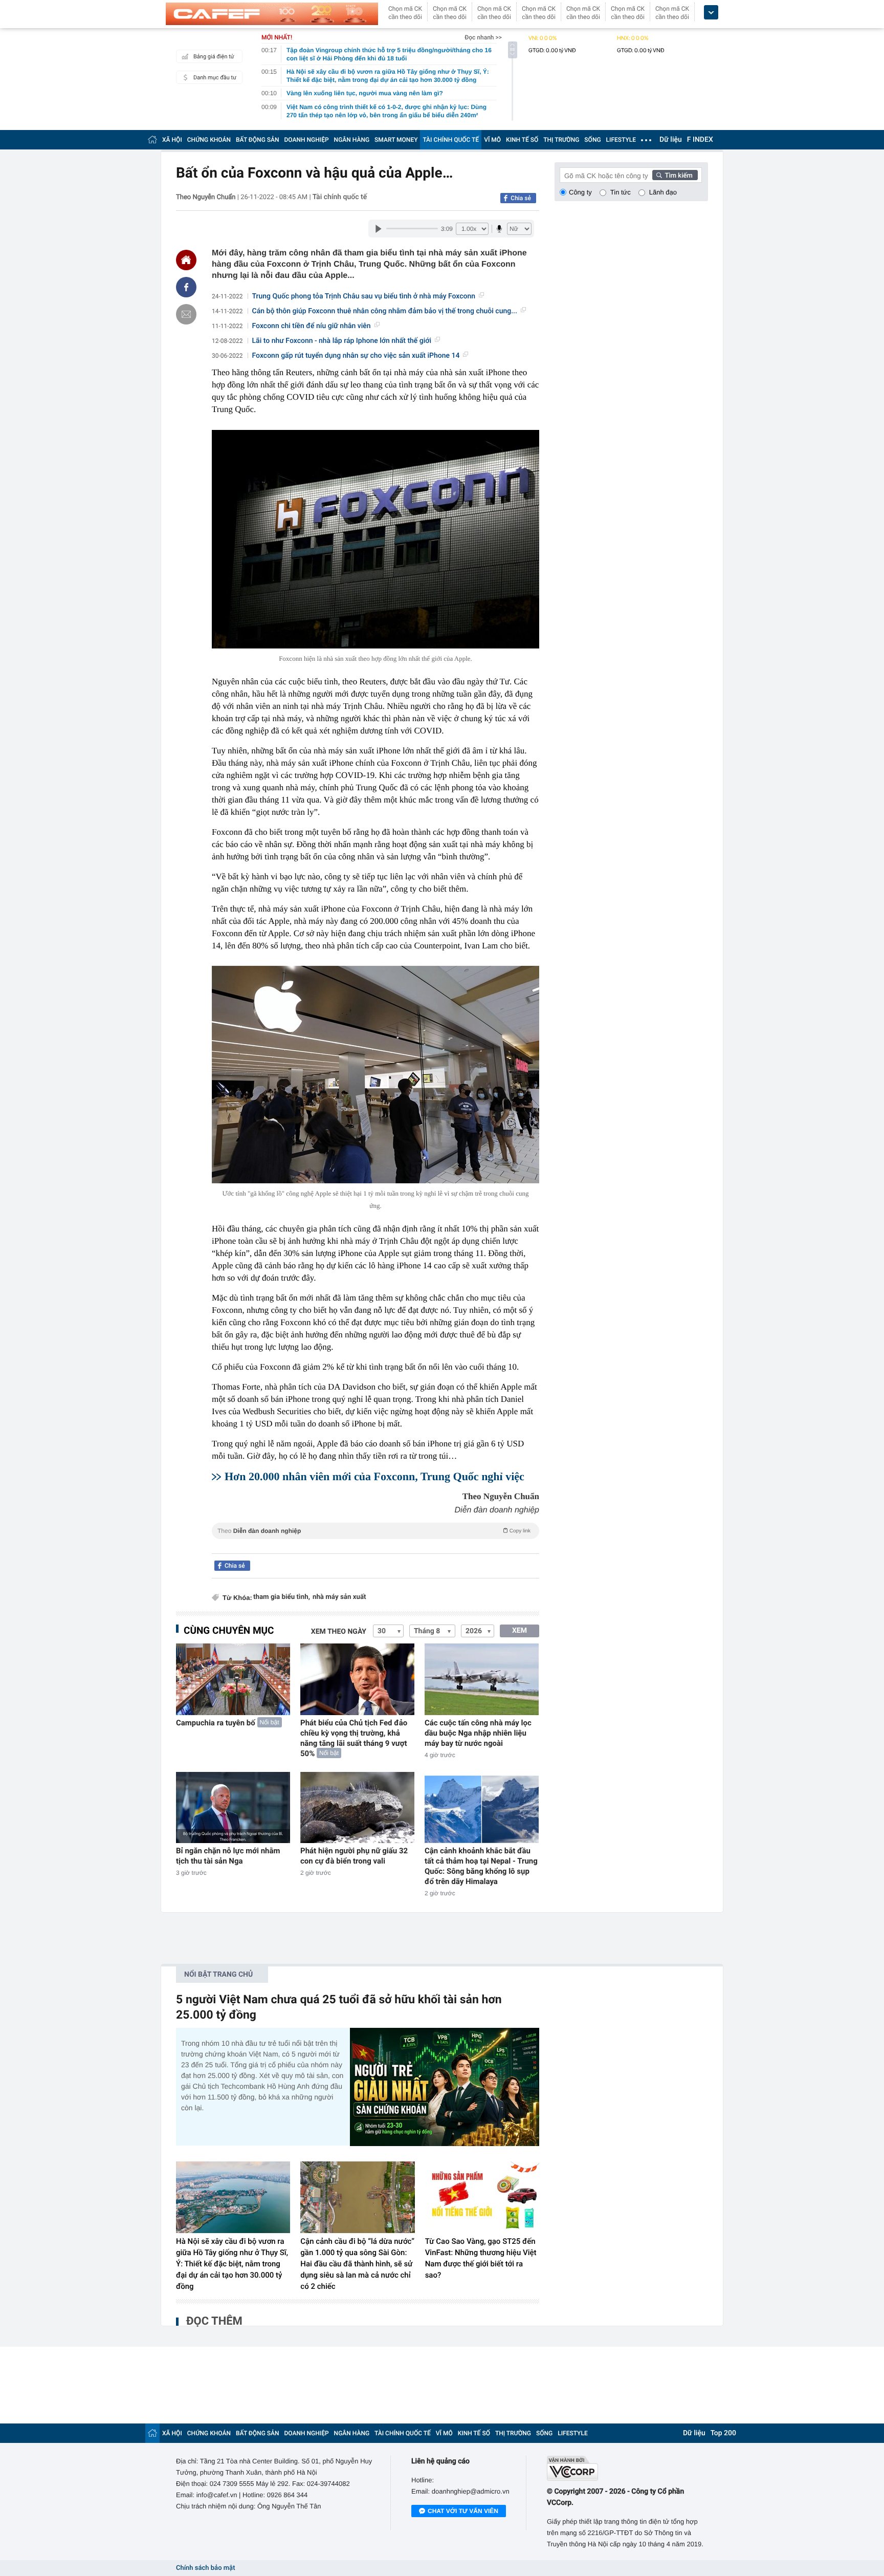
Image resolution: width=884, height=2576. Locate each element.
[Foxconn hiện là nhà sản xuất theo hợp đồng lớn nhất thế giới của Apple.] (375, 539)
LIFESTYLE (621, 140)
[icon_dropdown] (711, 13)
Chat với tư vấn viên (463, 2511)
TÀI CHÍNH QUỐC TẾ (451, 140)
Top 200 (723, 2433)
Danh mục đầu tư (215, 78)
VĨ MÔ (492, 140)
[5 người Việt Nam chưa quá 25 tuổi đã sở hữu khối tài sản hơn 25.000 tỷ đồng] (445, 2087)
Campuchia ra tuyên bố (216, 1723)
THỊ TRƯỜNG (561, 140)
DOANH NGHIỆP (307, 140)
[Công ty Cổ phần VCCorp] (627, 2468)
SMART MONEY (396, 140)
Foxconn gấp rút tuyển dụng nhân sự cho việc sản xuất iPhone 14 (356, 356)
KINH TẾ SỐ (522, 140)
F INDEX (700, 140)
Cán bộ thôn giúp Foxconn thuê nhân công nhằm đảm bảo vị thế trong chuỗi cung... (385, 311)
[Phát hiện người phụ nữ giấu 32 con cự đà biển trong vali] (357, 1807)
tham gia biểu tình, (282, 1597)
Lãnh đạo (663, 192)
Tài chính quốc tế (340, 197)
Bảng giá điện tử (214, 57)
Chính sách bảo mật (205, 2568)
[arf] (375, 1542)
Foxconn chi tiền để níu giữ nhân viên (312, 326)
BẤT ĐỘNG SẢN (258, 140)
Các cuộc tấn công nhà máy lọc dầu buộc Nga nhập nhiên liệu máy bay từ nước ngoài (478, 1733)
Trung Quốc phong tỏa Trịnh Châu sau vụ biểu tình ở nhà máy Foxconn (364, 296)
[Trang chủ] (152, 139)
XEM (520, 1631)
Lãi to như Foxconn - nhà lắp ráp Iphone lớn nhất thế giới (342, 341)
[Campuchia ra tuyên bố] (233, 1679)
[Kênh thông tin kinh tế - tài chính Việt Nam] (272, 14)
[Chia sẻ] (186, 287)
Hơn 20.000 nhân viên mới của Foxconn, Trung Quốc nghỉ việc (374, 1476)
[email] (186, 314)
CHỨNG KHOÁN (209, 140)
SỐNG (592, 140)
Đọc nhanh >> (483, 37)
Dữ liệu (671, 140)
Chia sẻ (521, 198)
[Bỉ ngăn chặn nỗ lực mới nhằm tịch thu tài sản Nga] (233, 1807)
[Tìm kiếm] (675, 175)
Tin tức (621, 192)
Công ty (580, 192)
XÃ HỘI (172, 140)
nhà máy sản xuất (339, 1597)
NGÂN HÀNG (352, 140)
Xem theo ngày (339, 1632)
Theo (374, 1531)
